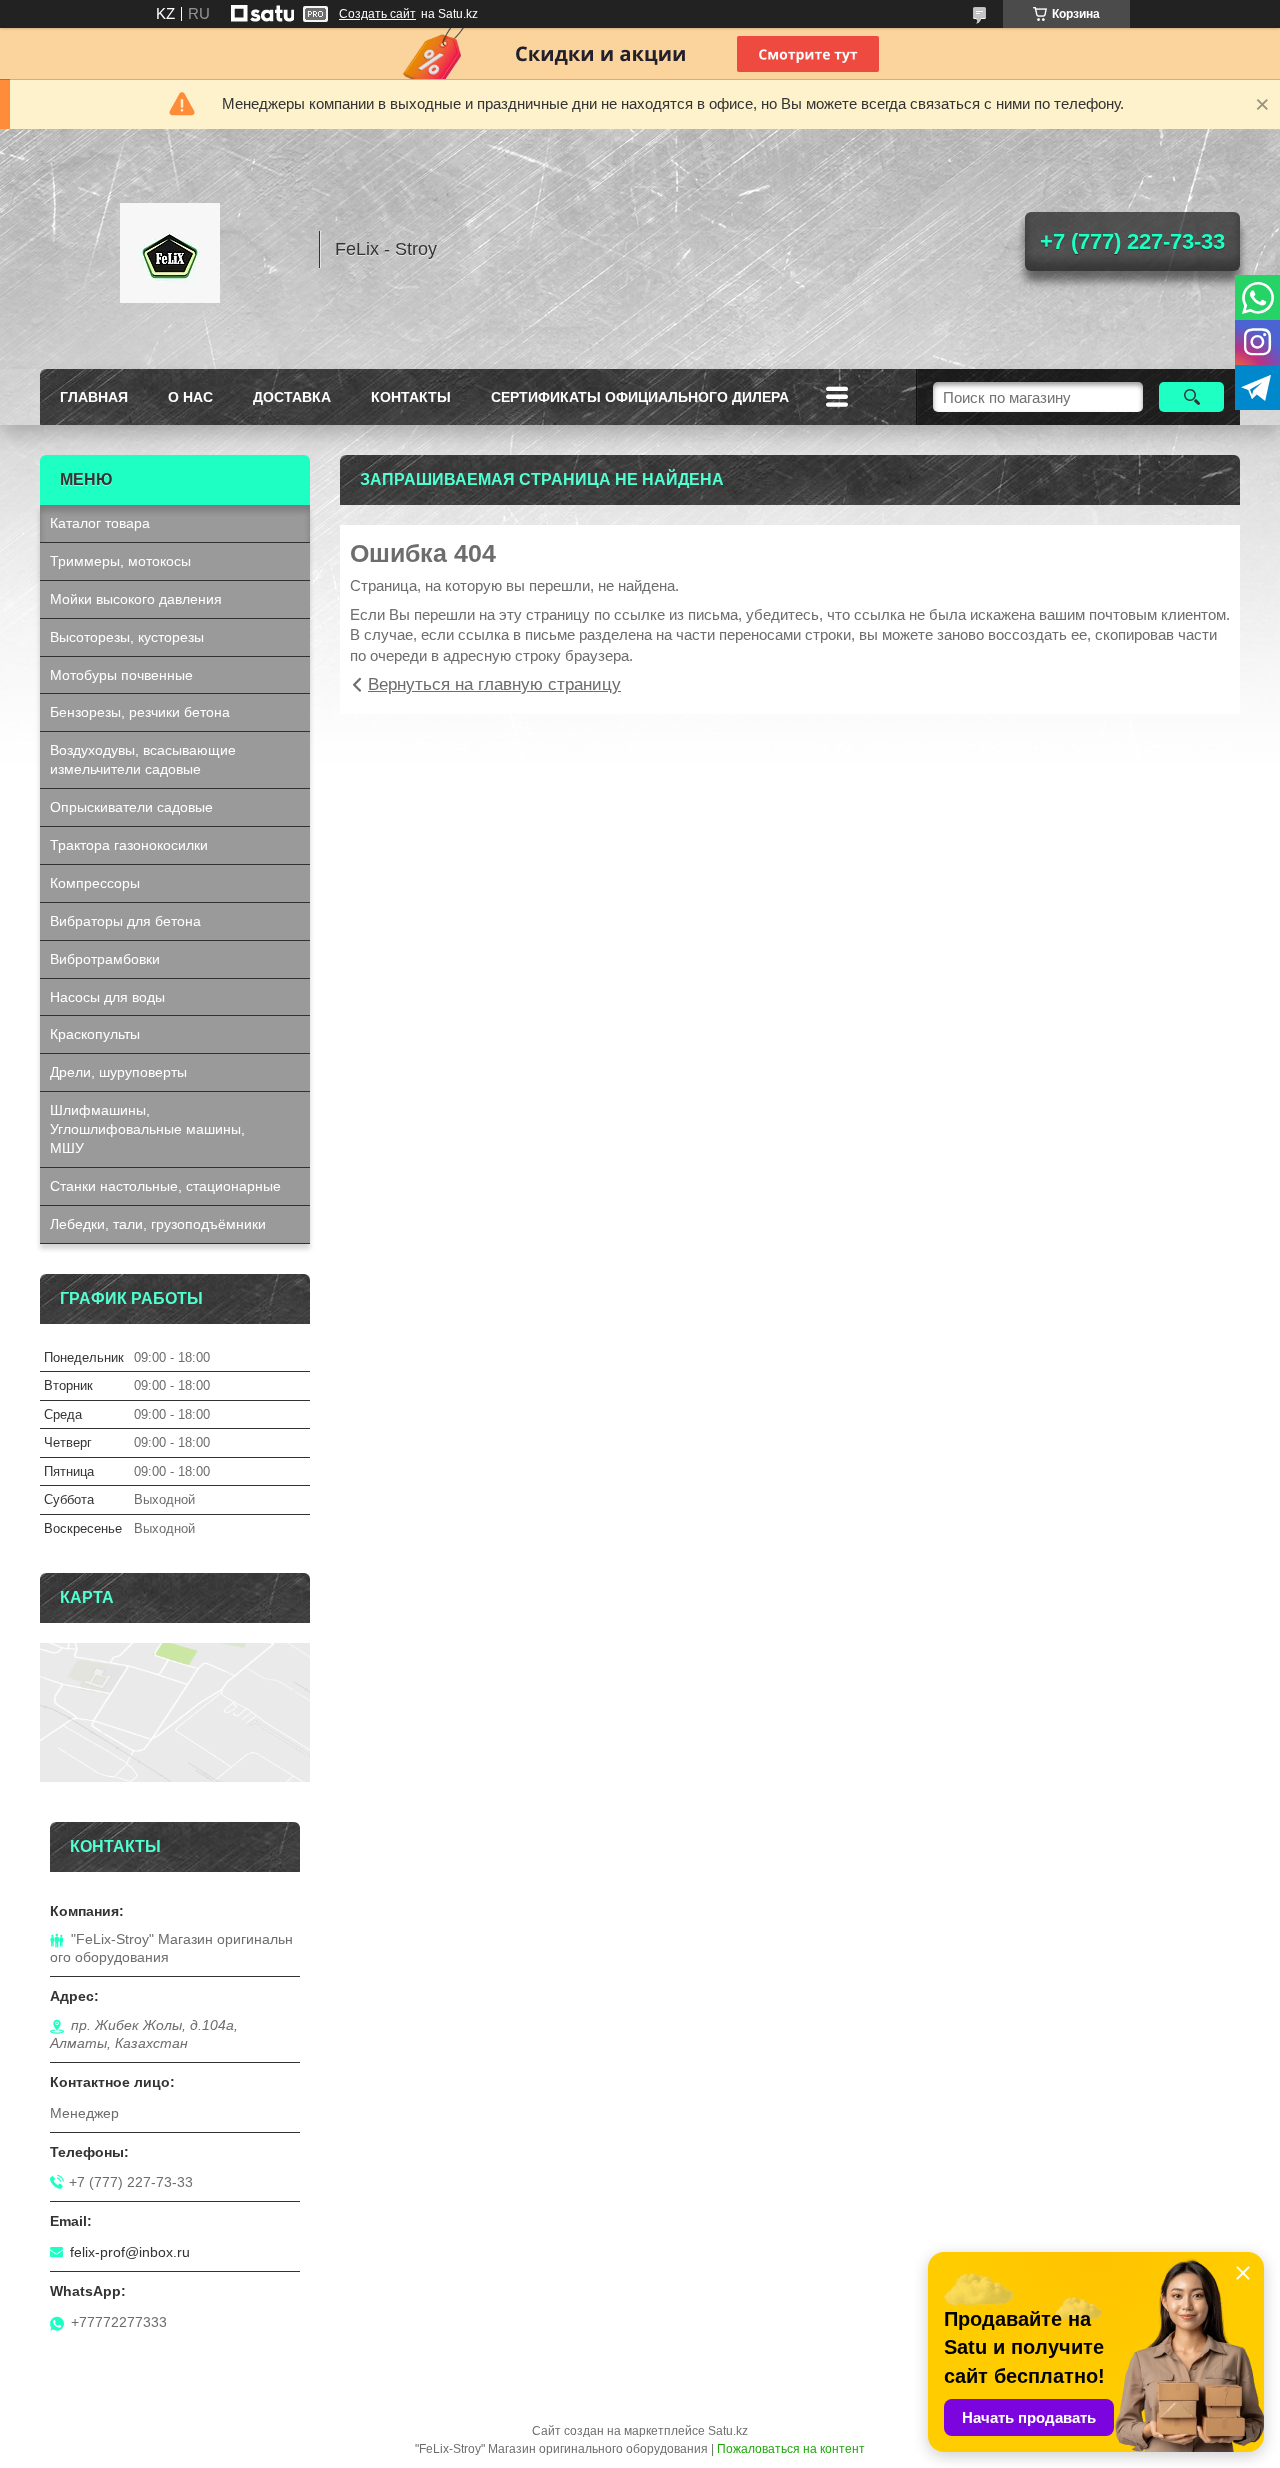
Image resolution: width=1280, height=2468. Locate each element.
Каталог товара (100, 523)
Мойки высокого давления (136, 599)
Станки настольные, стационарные (165, 1186)
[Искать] (1191, 397)
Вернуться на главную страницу (494, 684)
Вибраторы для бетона (125, 921)
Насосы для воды (107, 997)
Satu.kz (728, 2431)
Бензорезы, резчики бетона (140, 712)
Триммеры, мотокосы (120, 561)
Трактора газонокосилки (129, 845)
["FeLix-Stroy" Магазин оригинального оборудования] (170, 249)
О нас (190, 397)
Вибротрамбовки (105, 959)
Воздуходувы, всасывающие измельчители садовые (143, 759)
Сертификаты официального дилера (640, 397)
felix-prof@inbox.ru (130, 2252)
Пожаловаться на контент (791, 2449)
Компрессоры (95, 883)
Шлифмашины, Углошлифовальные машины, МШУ (147, 1129)
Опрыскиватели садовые (131, 807)
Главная (94, 397)
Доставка (292, 397)
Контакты (411, 397)
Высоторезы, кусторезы (127, 637)
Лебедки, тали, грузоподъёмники (158, 1224)
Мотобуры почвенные (121, 675)
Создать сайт (377, 14)
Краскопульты (95, 1034)
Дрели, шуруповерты (118, 1072)
